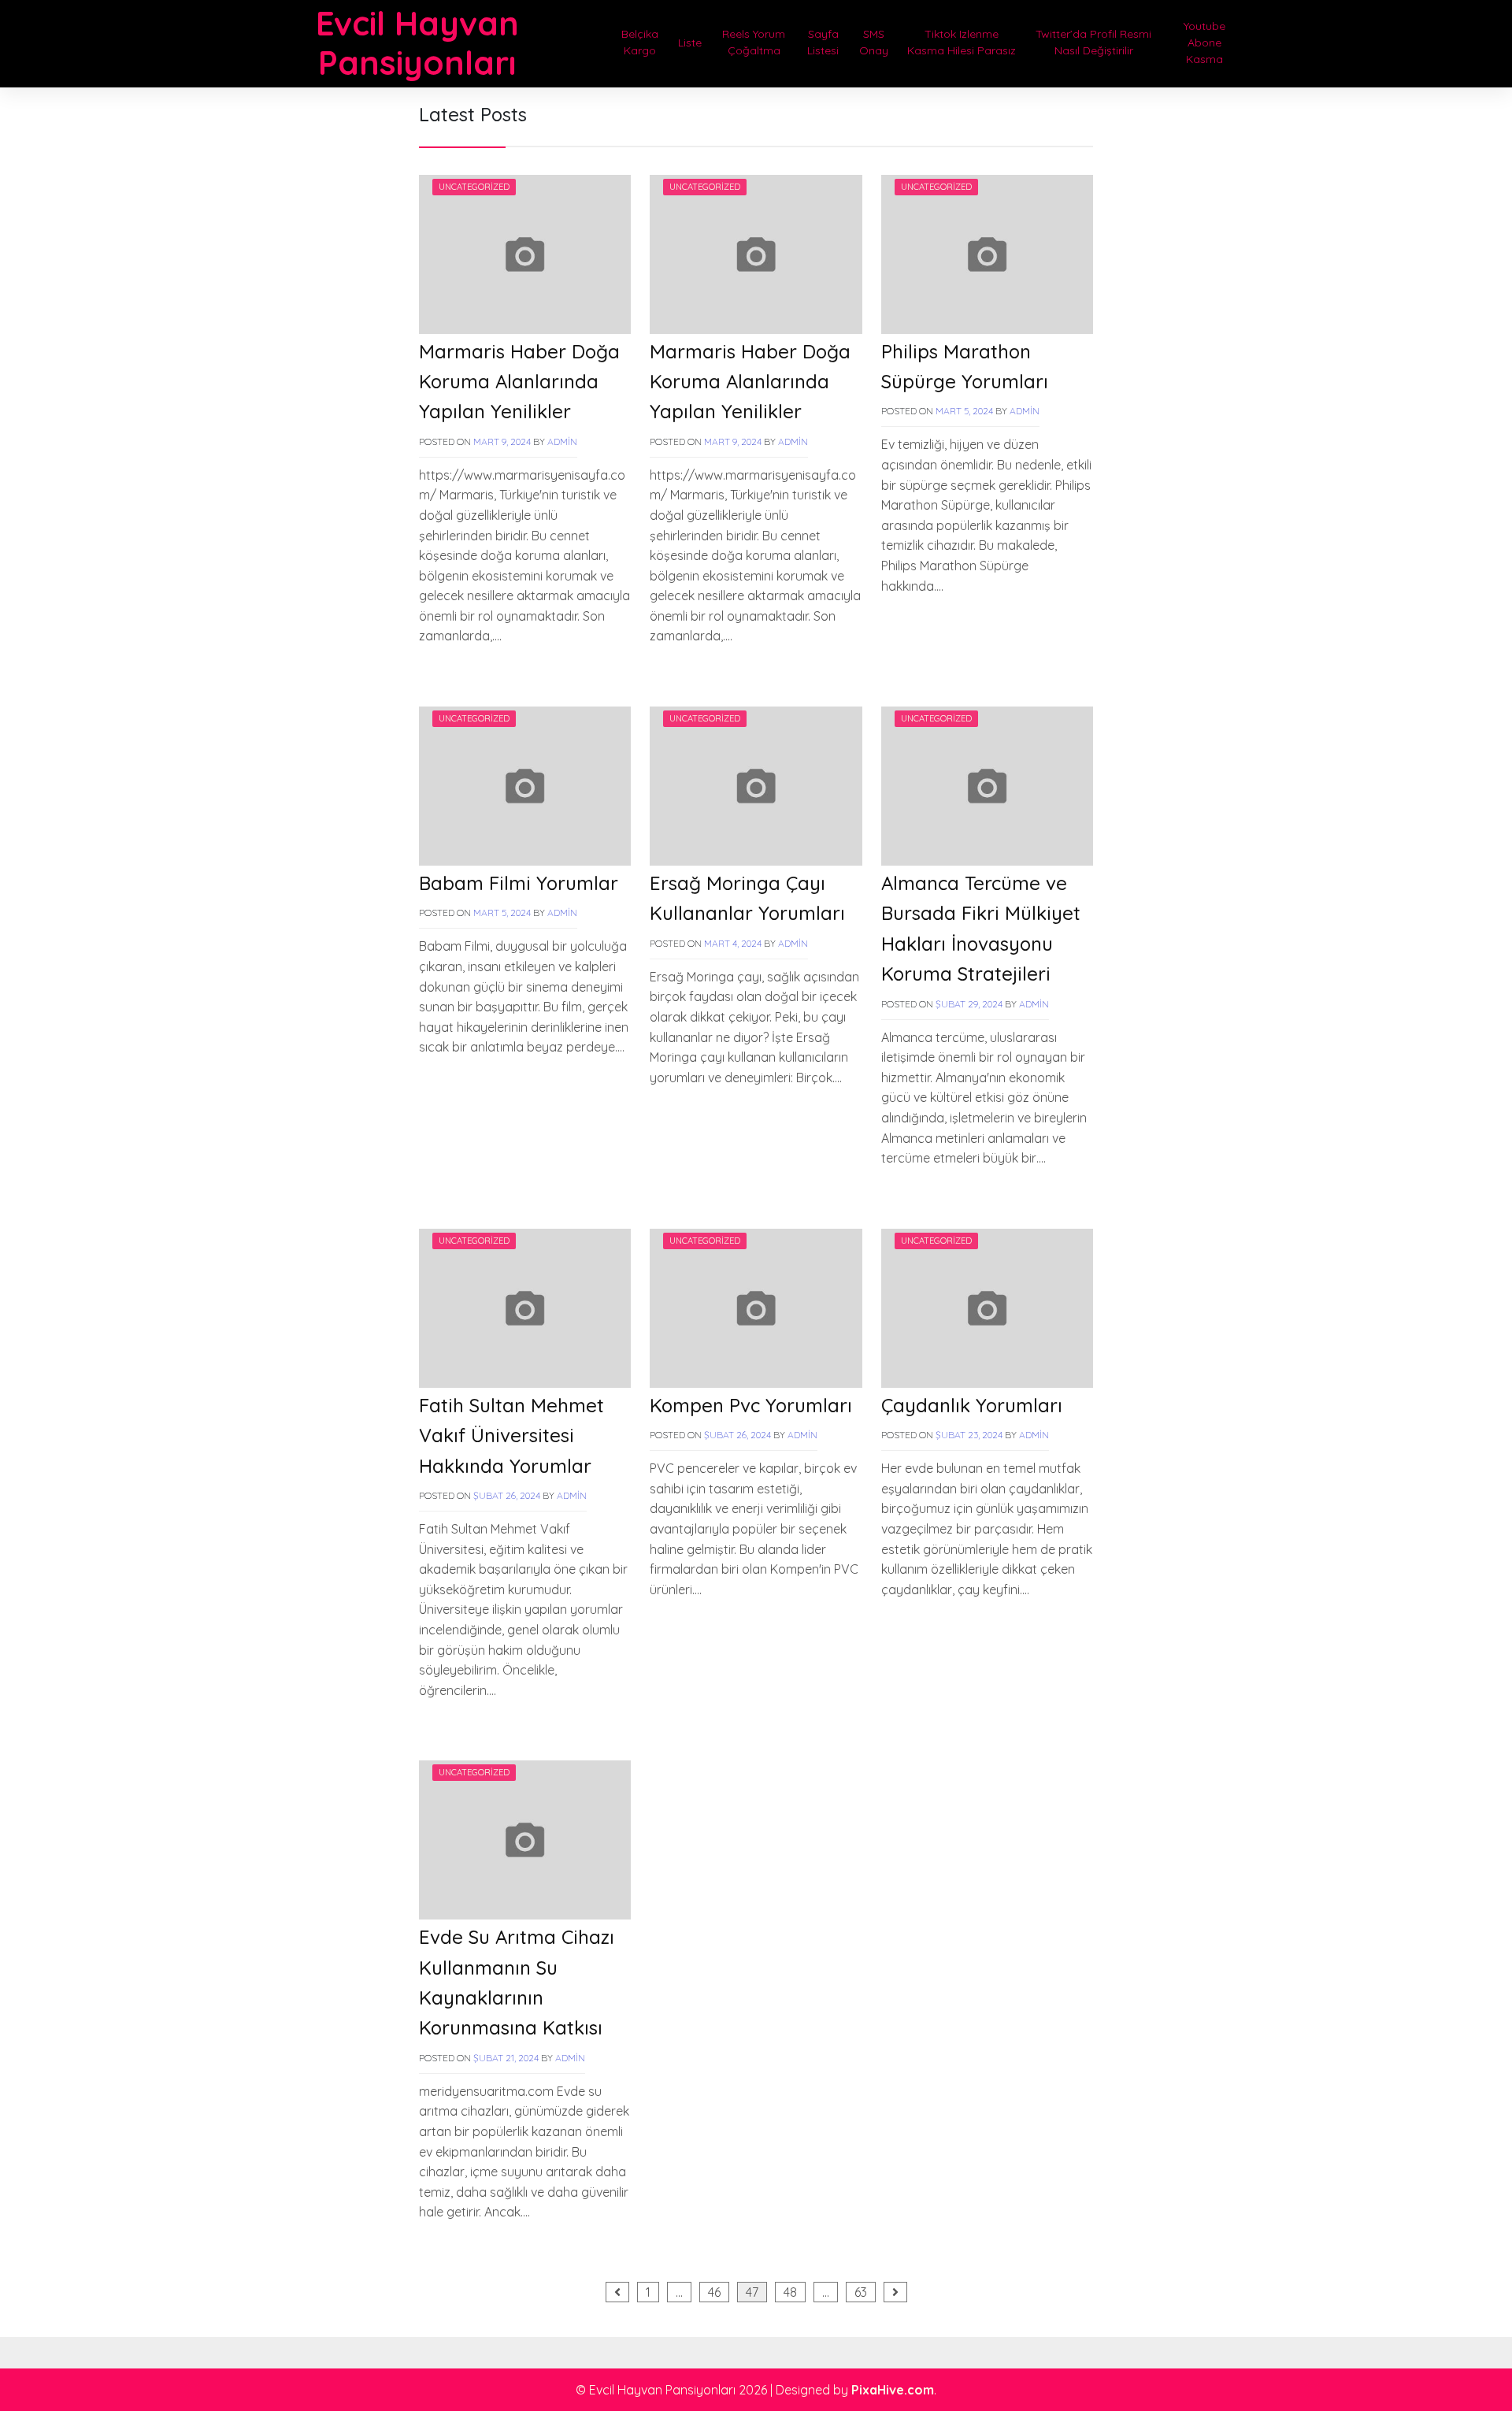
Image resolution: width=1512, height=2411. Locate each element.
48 (790, 2292)
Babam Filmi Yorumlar (519, 883)
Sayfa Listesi (823, 42)
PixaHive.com (893, 2390)
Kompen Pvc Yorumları (751, 1405)
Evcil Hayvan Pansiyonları (417, 43)
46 (714, 2292)
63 (861, 2292)
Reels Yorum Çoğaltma (754, 42)
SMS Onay (874, 42)
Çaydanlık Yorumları (972, 1405)
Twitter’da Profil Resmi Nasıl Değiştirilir (1093, 42)
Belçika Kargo (640, 42)
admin (562, 441)
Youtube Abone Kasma (1204, 43)
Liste (690, 43)
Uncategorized (474, 187)
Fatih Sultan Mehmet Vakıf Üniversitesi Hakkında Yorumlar (511, 1435)
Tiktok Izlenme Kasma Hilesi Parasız (962, 42)
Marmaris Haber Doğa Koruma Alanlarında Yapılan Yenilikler (519, 382)
